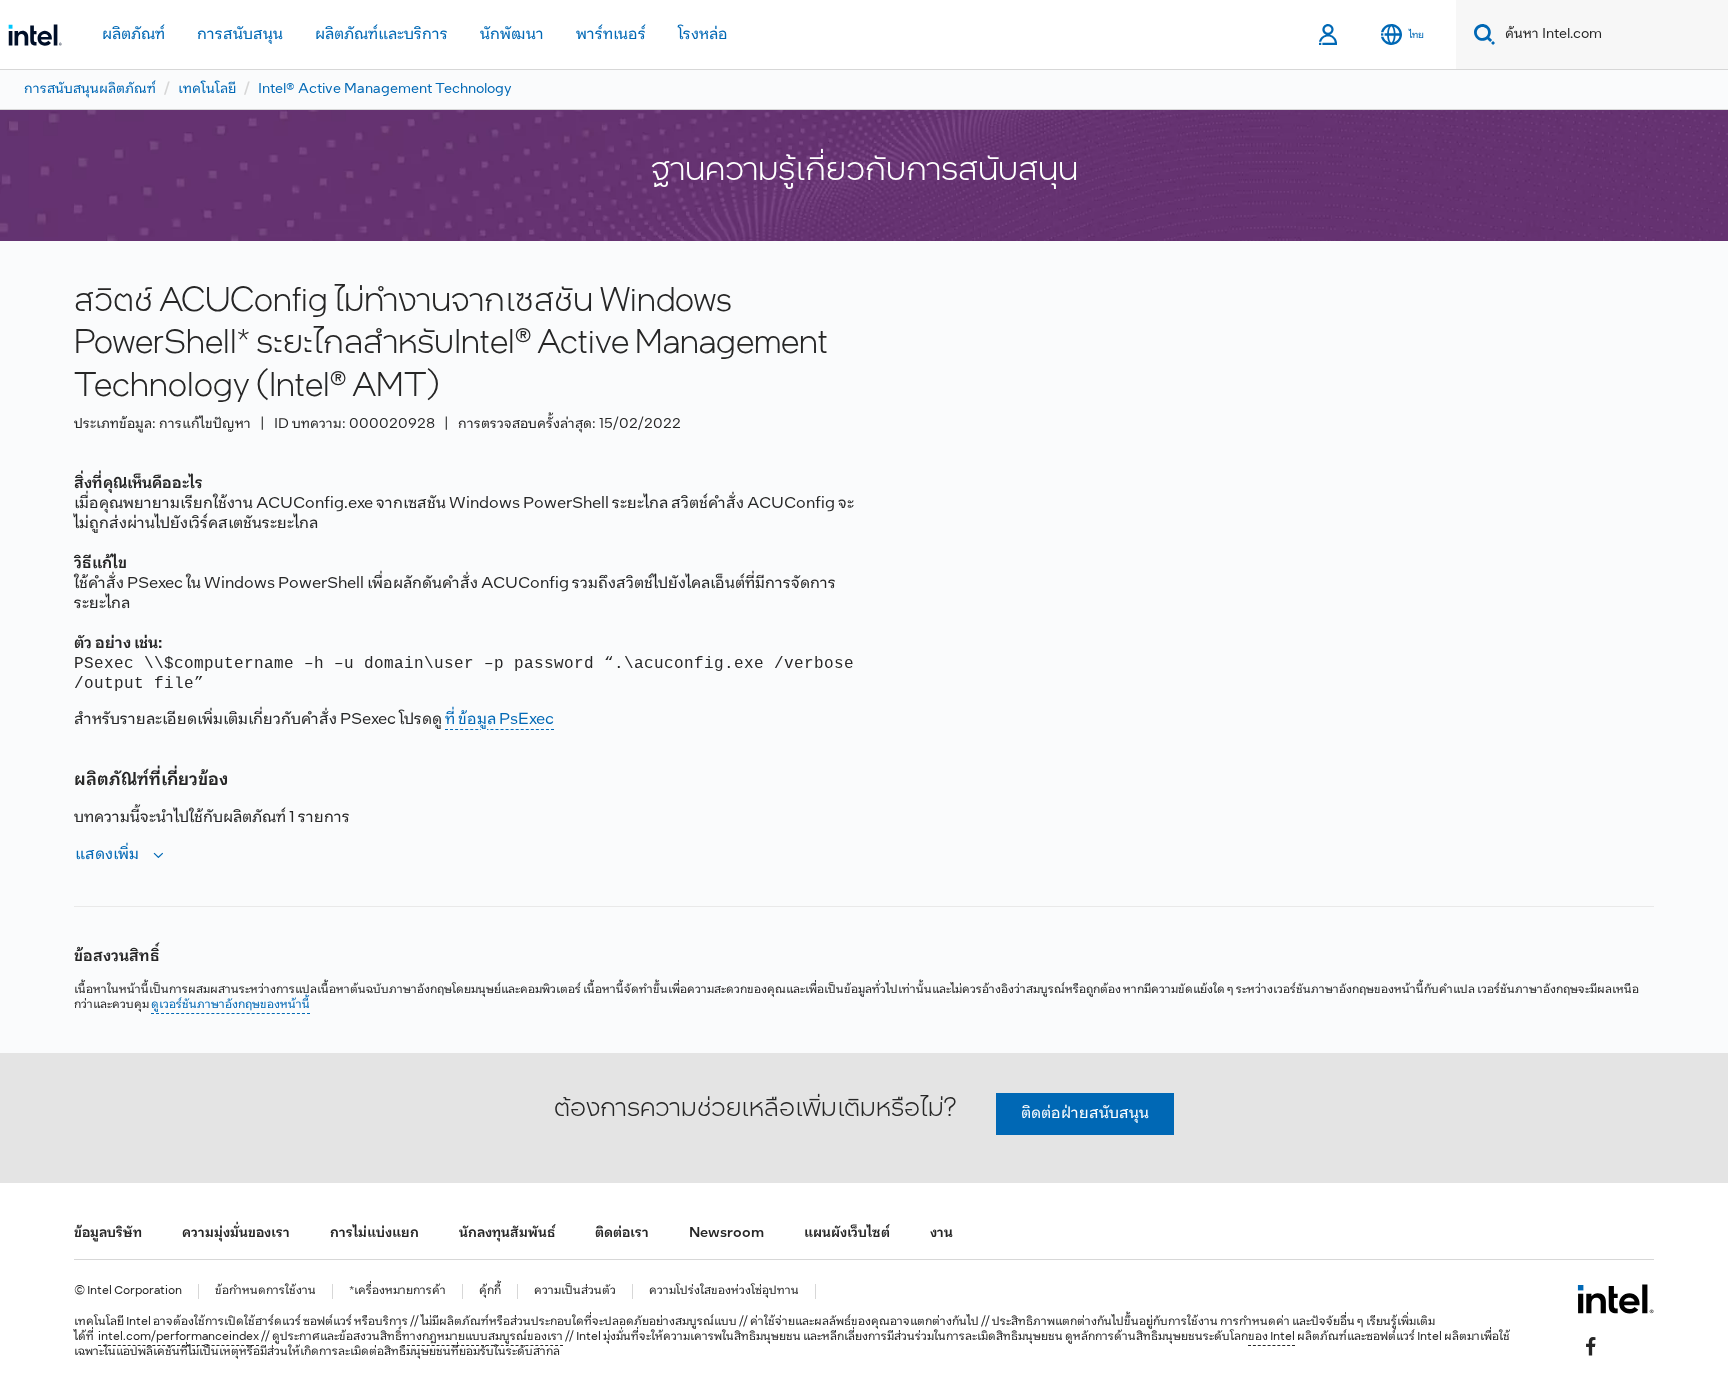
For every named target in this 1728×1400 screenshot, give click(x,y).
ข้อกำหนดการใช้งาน (265, 1291)
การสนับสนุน (240, 34)
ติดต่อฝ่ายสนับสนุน (1085, 1113)
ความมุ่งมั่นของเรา (236, 1233)
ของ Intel (1271, 1337)
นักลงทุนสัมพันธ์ (507, 1233)
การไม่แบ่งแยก (374, 1233)
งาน (941, 1233)
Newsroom (726, 1233)
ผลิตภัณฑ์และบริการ (381, 34)
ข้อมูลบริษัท (108, 1233)
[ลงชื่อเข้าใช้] (1329, 35)
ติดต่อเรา (622, 1233)
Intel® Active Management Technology (385, 89)
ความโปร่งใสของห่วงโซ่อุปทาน (724, 1291)
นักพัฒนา (512, 34)
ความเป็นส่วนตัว (575, 1291)
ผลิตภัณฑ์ (133, 34)
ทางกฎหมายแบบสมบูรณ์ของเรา (482, 1337)
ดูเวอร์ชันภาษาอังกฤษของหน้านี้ (230, 1005)
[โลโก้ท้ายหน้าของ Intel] (1615, 1299)
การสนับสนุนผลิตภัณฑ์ (90, 89)
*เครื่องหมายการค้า (397, 1291)
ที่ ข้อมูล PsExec (499, 719)
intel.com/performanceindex (178, 1337)
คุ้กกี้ (490, 1291)
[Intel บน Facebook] (1591, 1346)
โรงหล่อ (703, 34)
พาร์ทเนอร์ (611, 34)
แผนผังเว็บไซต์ (847, 1233)
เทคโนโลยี (207, 89)
